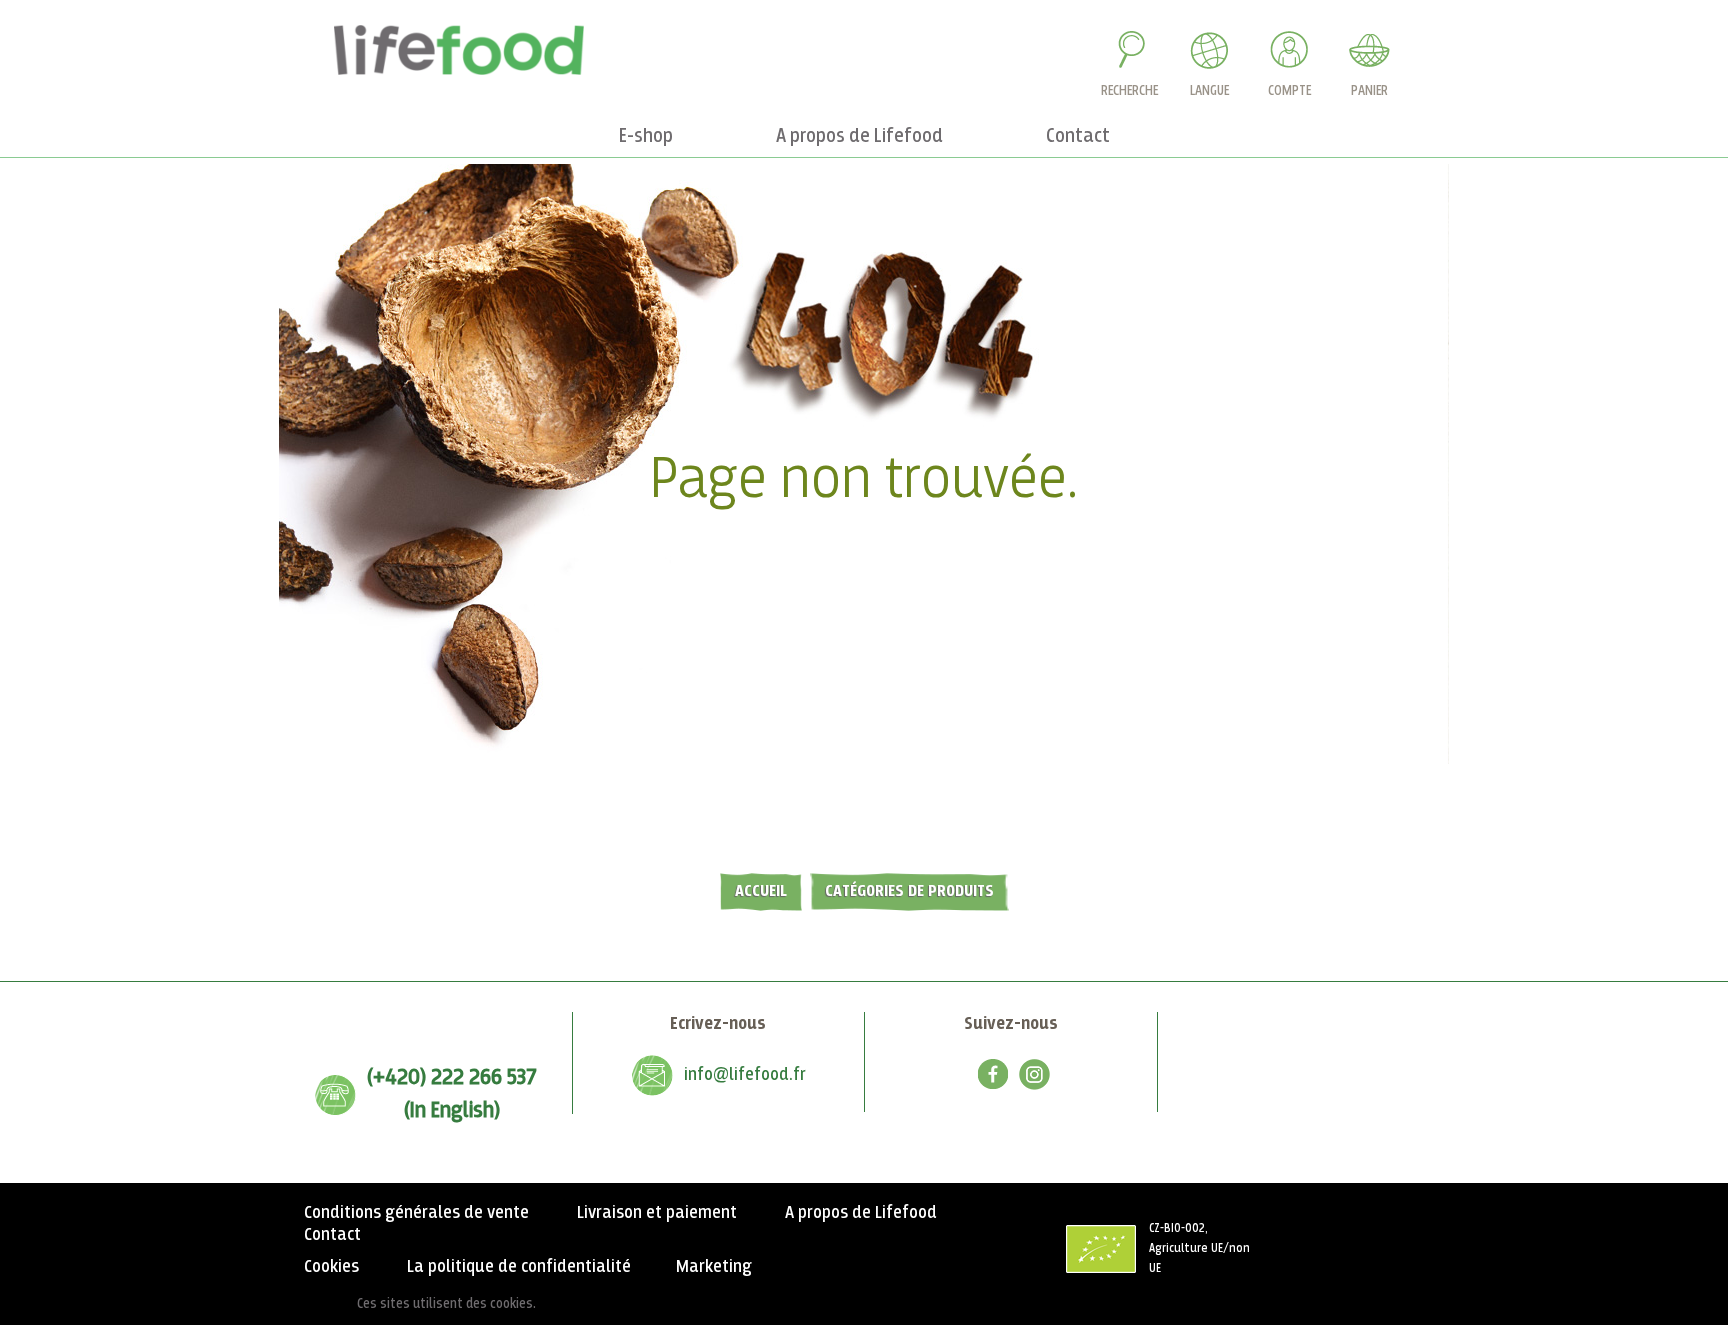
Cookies (331, 1267)
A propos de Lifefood (861, 1213)
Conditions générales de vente (416, 1213)
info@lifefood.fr (745, 1075)
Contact (332, 1235)
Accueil (761, 891)
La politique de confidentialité (519, 1267)
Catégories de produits (909, 891)
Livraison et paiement (657, 1213)
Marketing (714, 1267)
